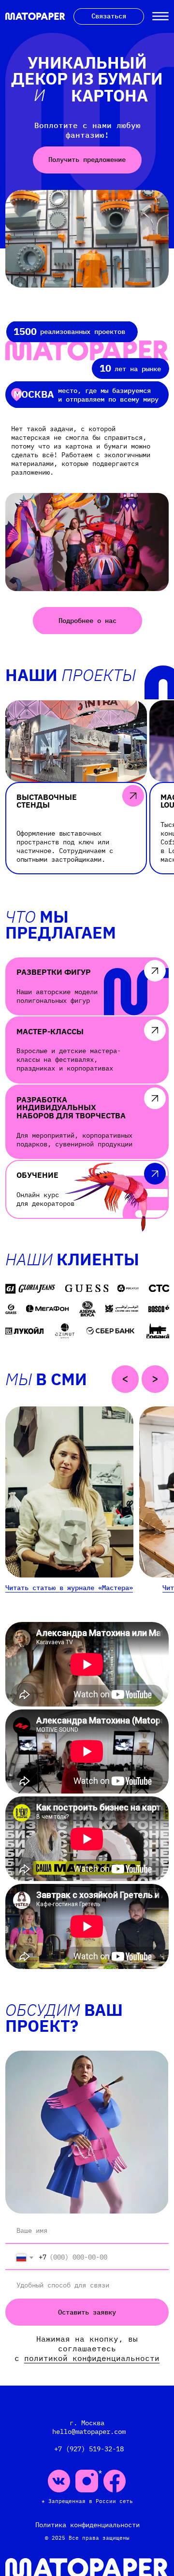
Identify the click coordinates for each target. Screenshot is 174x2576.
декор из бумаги (87, 78)
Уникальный (87, 62)
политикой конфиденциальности (92, 2358)
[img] (87, 239)
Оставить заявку (87, 2312)
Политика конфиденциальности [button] (87, 2525)
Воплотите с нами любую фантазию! (87, 130)
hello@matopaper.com (87, 2431)
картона (109, 95)
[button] (133, 796)
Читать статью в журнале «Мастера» (69, 1588)
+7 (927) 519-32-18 (87, 2449)
